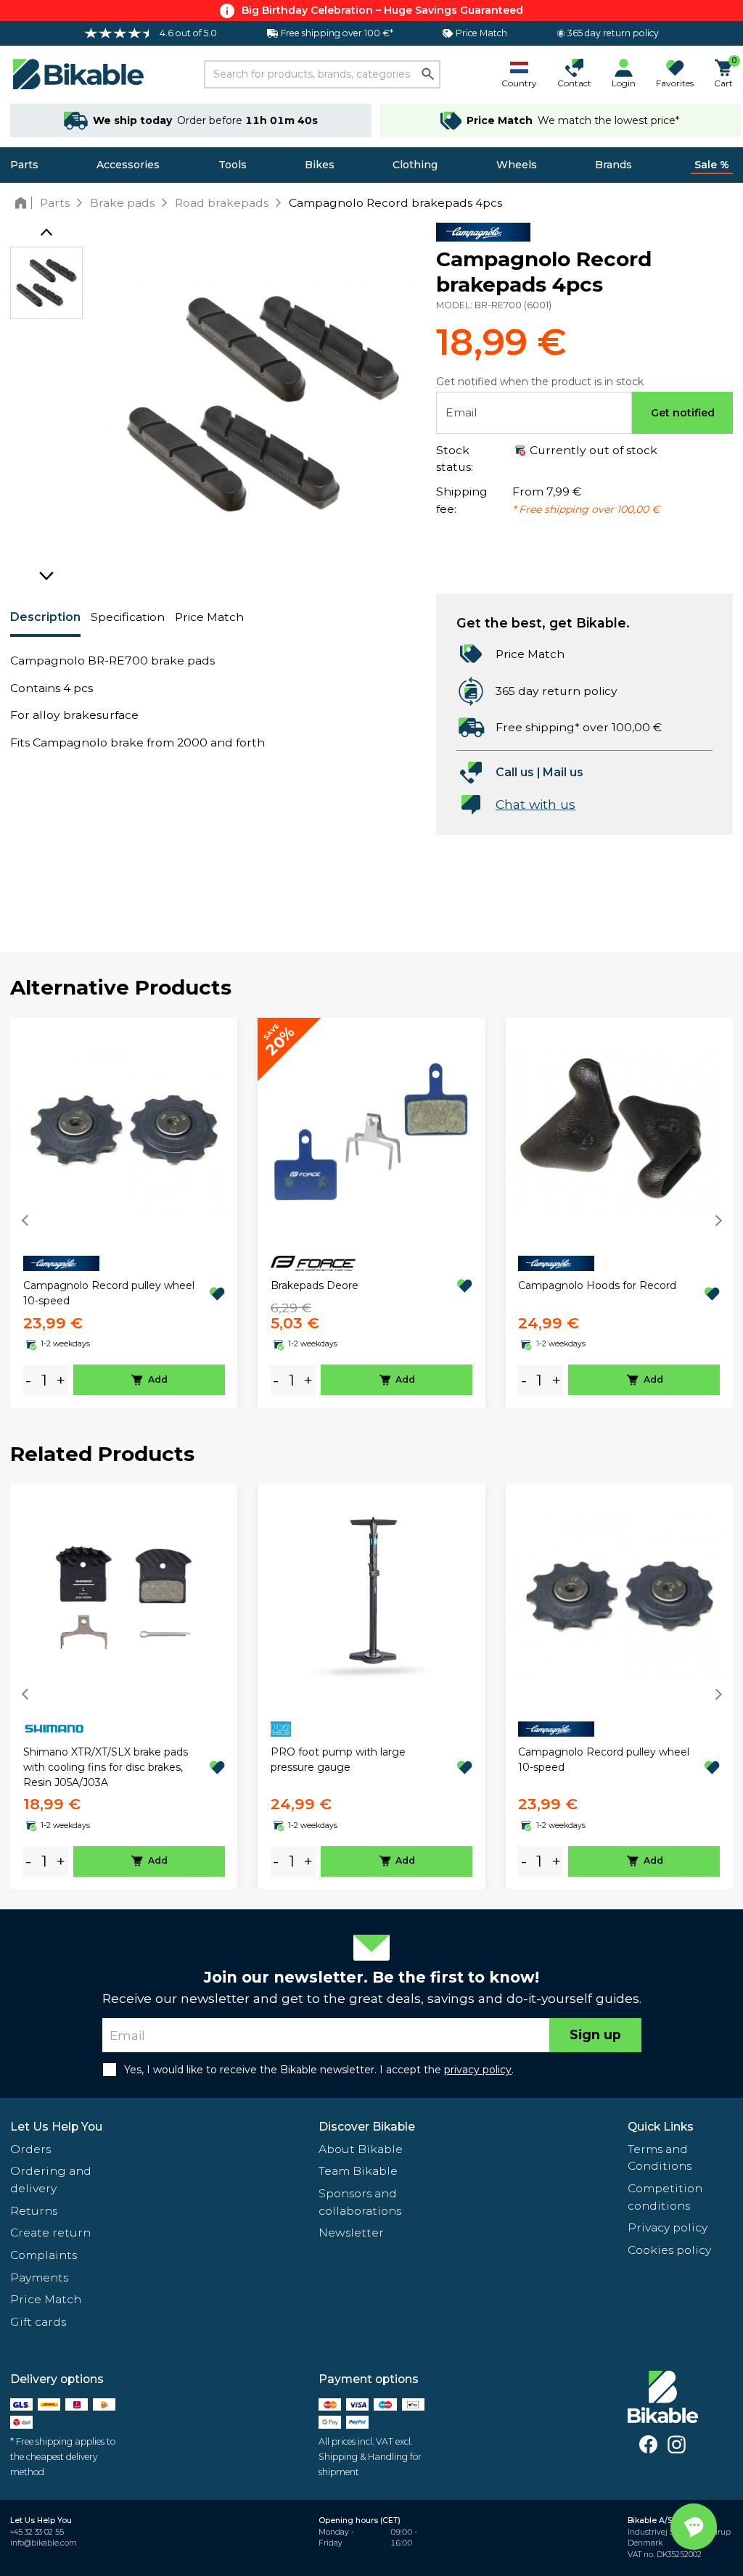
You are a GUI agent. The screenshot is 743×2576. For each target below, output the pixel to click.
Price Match (209, 617)
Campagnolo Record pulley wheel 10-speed (109, 1293)
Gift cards (38, 2322)
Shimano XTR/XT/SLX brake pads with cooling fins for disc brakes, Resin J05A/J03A (106, 1767)
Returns (34, 2211)
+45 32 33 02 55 (37, 2532)
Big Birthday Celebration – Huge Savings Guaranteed (382, 10)
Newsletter (351, 2233)
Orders (30, 2149)
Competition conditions (665, 2197)
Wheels (517, 165)
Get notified (683, 413)
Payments (39, 2277)
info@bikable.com (44, 2543)
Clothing (415, 165)
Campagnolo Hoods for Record (597, 1285)
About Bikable (361, 2149)
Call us (515, 772)
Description (45, 617)
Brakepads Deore (315, 1285)
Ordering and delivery (51, 2180)
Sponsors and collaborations (360, 2202)
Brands (613, 165)
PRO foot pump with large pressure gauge (338, 1760)
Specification (128, 617)
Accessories (128, 165)
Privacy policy (668, 2227)
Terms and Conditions (660, 2158)
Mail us (563, 772)
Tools (233, 165)
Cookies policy (669, 2250)
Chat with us (535, 804)
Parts (24, 165)
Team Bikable (358, 2171)
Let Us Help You (56, 2127)
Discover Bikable (367, 2127)
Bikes (320, 165)
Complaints (44, 2255)
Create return (50, 2233)
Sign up (595, 2034)
